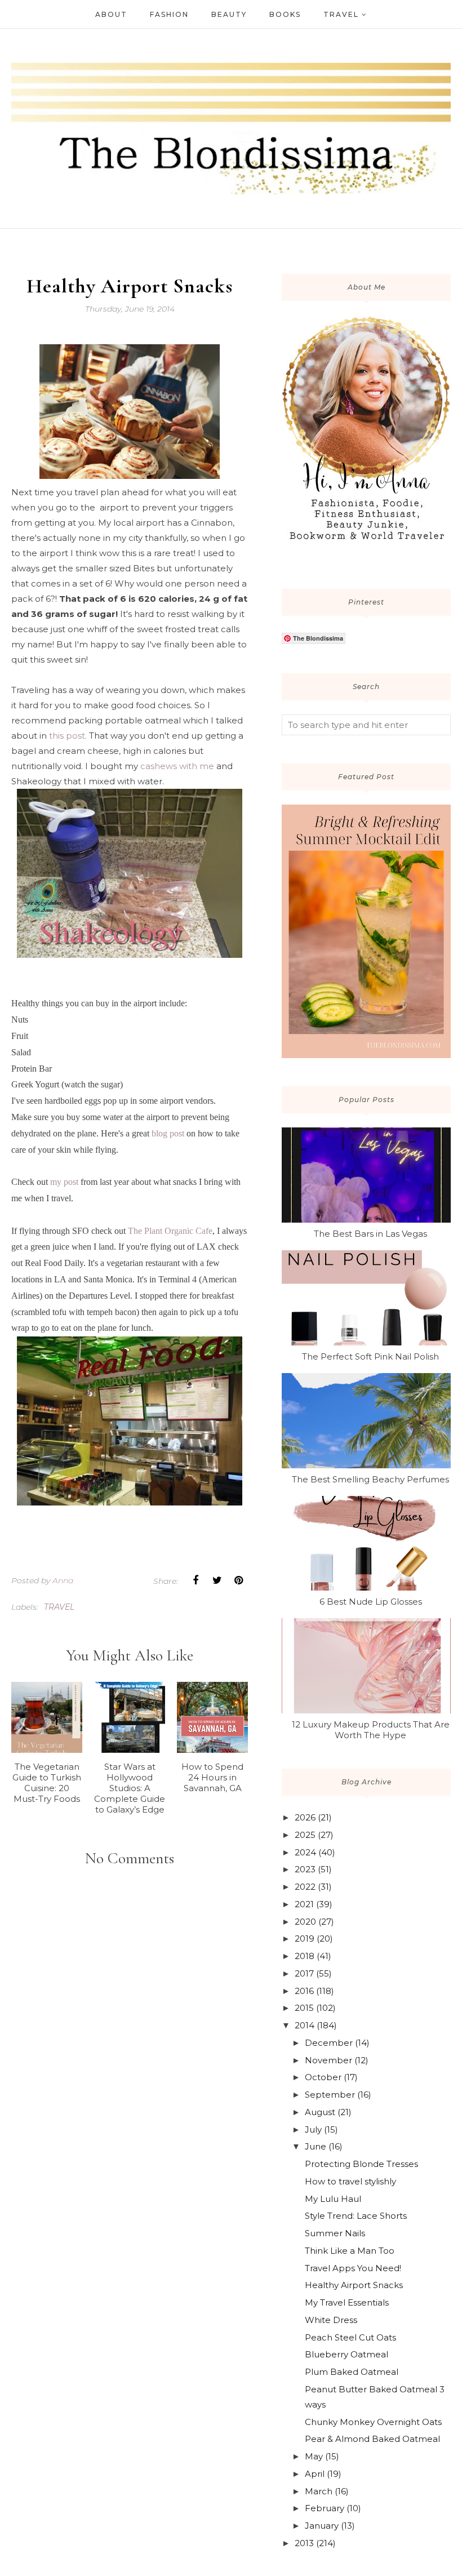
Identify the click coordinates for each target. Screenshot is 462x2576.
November (328, 2060)
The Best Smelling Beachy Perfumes (370, 1479)
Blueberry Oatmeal (346, 2354)
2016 (304, 1991)
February (325, 2508)
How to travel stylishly (350, 2181)
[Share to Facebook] (196, 1580)
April (315, 2474)
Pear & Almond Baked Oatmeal (372, 2439)
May (314, 2456)
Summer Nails (335, 2233)
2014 (305, 2025)
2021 (304, 1904)
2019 (305, 1938)
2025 (305, 1835)
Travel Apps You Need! (353, 2268)
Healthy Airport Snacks (354, 2285)
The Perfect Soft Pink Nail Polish (370, 1356)
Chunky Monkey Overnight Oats (373, 2422)
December (329, 2043)
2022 (305, 1887)
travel (59, 1607)
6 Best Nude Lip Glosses (371, 1602)
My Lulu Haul (333, 2199)
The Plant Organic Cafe (170, 1231)
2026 (305, 1817)
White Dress (331, 2320)
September (330, 2095)
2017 (304, 1973)
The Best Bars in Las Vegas (370, 1234)
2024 (305, 1852)
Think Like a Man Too (350, 2251)
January (322, 2526)
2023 (305, 1869)
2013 (304, 2543)
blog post (168, 1133)
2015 (304, 2008)
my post (65, 1182)
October (323, 2077)
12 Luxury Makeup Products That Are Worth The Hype (371, 1730)
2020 (305, 1922)
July (313, 2129)
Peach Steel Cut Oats (350, 2337)
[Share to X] (217, 1580)
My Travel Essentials (347, 2302)
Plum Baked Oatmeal (352, 2372)
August (320, 2112)
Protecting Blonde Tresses (361, 2164)
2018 (305, 1956)
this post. (68, 736)
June (316, 2146)
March (319, 2491)
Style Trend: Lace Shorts (356, 2216)
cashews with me (177, 766)
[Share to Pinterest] (238, 1580)
